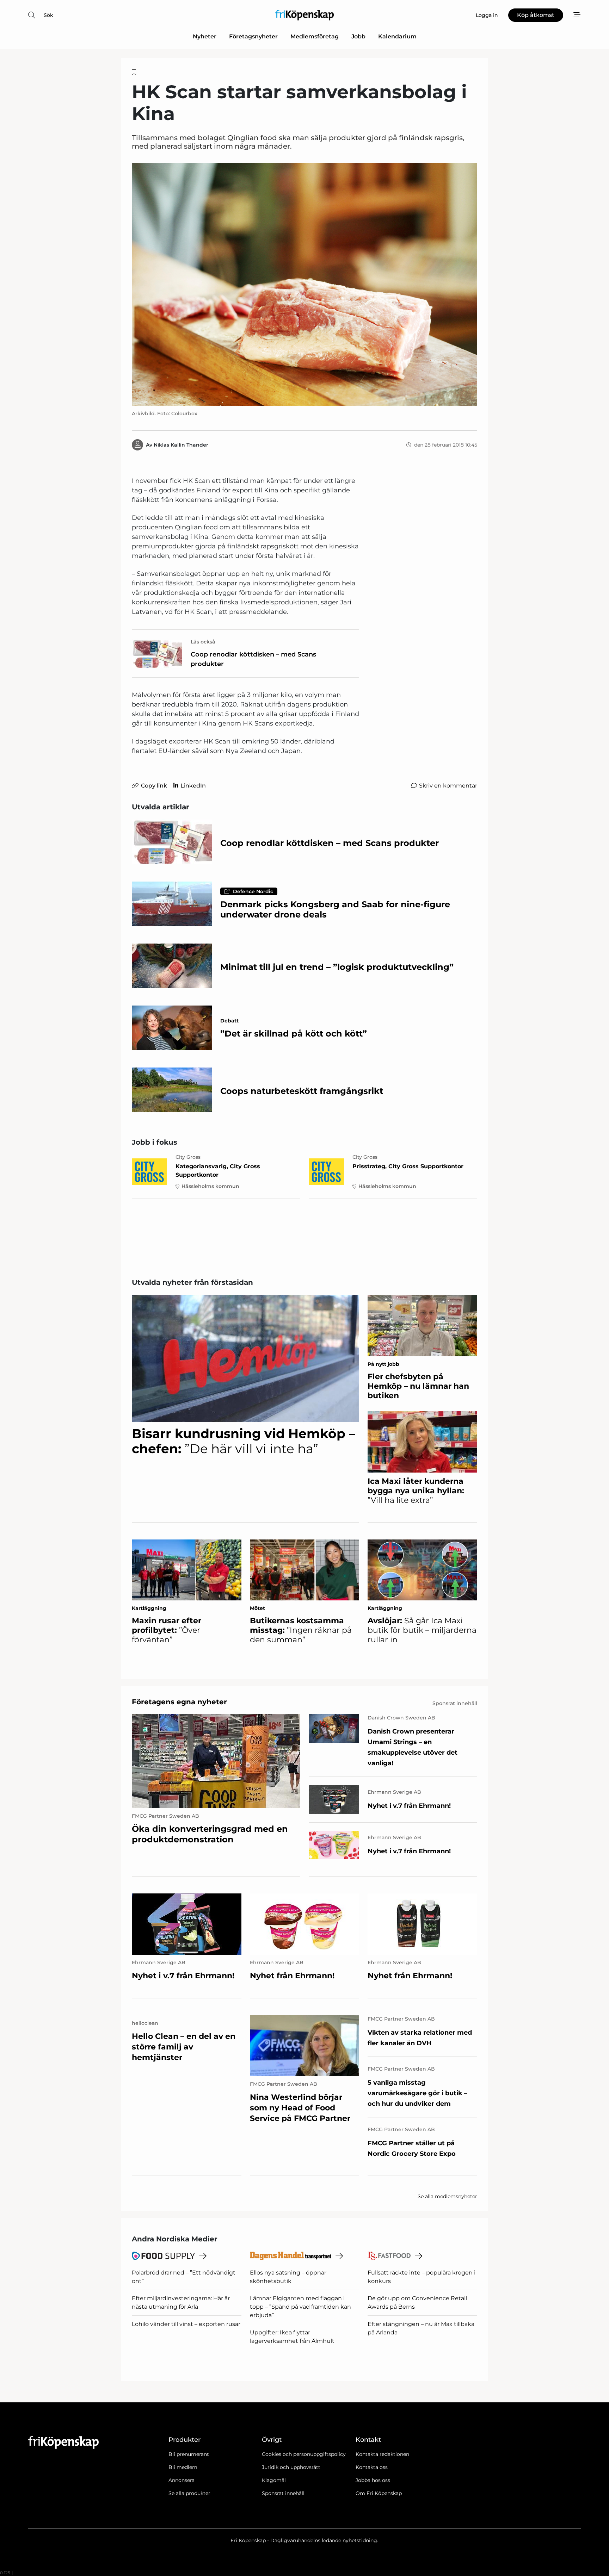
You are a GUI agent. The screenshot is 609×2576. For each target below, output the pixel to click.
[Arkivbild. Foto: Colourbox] (304, 284)
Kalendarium (397, 36)
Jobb (358, 36)
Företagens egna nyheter (179, 1702)
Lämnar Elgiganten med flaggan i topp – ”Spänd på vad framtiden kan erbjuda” (300, 2307)
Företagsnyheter (253, 36)
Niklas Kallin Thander (181, 445)
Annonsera (182, 2480)
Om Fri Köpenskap (379, 2493)
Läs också (203, 642)
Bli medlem (183, 2467)
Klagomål (274, 2480)
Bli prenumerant (189, 2454)
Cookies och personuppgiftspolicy (304, 2454)
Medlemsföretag (315, 36)
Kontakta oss (372, 2467)
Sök (48, 15)
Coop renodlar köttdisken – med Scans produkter (253, 659)
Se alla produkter (189, 2493)
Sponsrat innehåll (283, 2493)
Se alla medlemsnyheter (447, 2196)
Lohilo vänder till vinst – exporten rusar (186, 2324)
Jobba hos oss (373, 2480)
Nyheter (205, 36)
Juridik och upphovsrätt (291, 2467)
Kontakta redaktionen (382, 2454)
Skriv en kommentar (448, 786)
